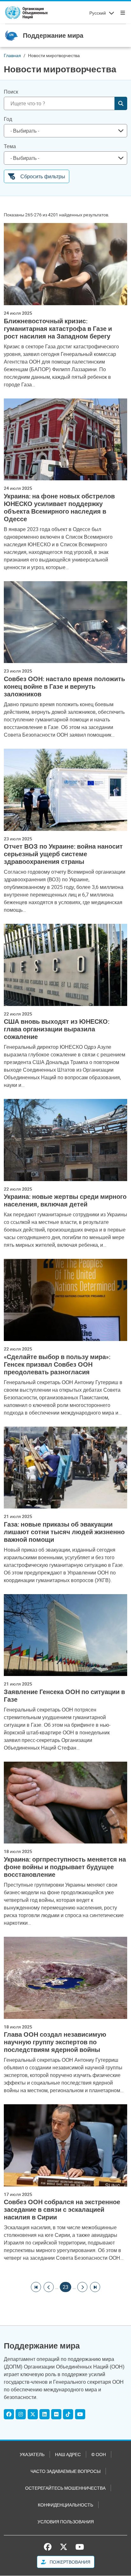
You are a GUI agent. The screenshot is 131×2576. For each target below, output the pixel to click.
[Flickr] (56, 2414)
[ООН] (26, 13)
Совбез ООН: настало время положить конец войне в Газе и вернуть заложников (64, 687)
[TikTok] (68, 2414)
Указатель (32, 2454)
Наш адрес (68, 2454)
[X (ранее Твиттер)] (64, 2547)
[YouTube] (80, 2414)
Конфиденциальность (65, 2505)
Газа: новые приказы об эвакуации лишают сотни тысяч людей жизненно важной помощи (64, 1532)
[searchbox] (63, 131)
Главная (12, 55)
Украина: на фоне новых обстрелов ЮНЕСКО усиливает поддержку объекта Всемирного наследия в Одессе (59, 508)
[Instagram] (21, 2414)
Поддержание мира (53, 35)
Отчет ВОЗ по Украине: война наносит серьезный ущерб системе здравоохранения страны (63, 854)
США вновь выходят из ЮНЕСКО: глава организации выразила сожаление (57, 1029)
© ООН (99, 2454)
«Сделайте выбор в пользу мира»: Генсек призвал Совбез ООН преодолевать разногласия (57, 1364)
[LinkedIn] (45, 2414)
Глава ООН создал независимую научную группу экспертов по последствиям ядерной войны (55, 2042)
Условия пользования (66, 2522)
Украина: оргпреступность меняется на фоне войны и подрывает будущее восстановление (65, 1867)
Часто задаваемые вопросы (65, 2471)
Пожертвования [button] (69, 2562)
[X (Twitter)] (33, 2414)
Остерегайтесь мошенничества (65, 2488)
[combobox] (65, 131)
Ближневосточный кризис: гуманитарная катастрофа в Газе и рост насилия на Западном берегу (58, 329)
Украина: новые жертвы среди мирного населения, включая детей (65, 1200)
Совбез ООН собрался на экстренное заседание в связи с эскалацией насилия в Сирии (62, 2210)
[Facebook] (9, 2414)
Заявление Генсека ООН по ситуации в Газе (64, 1696)
